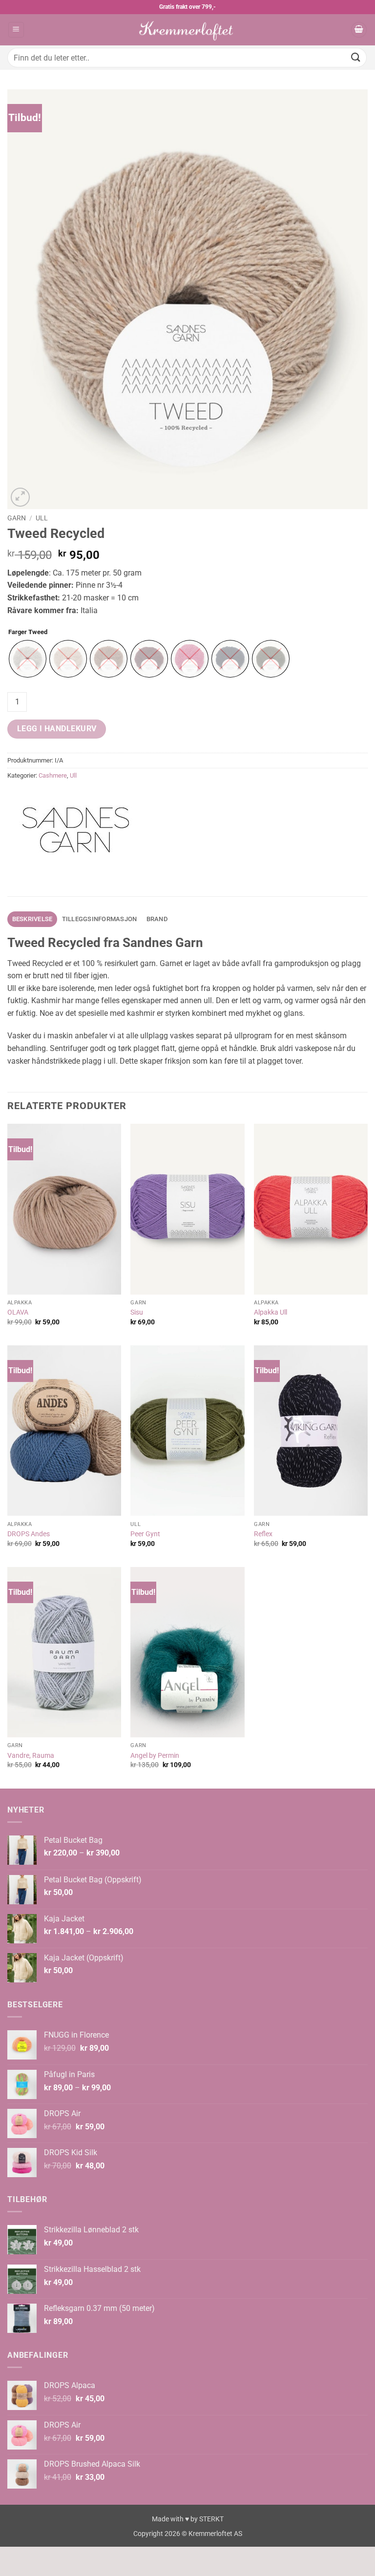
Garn (17, 518)
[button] (16, 30)
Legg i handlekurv (57, 729)
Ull (42, 518)
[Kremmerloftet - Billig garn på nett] (187, 30)
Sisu (137, 1312)
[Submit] (356, 57)
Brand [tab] (157, 919)
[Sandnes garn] (76, 830)
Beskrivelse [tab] (32, 919)
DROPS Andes (29, 1534)
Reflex (263, 1534)
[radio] (28, 659)
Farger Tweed (28, 632)
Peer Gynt (145, 1534)
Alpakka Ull (271, 1312)
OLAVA (18, 1312)
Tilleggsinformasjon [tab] (100, 919)
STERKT (211, 2519)
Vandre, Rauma (31, 1756)
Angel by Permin (155, 1756)
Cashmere (53, 775)
